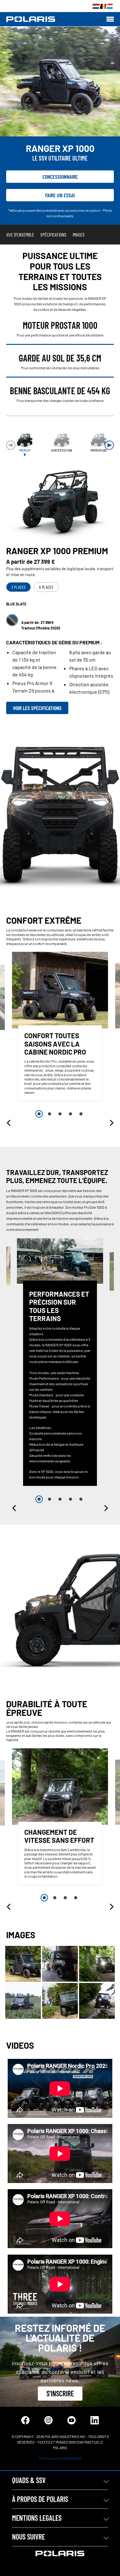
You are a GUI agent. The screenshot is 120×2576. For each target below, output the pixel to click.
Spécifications (53, 234)
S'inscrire (60, 2393)
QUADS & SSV (29, 2480)
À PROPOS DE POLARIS (40, 2499)
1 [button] (39, 1114)
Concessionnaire (60, 177)
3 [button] (60, 1114)
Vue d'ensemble (20, 234)
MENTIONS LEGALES (37, 2518)
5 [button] (81, 1114)
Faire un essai (60, 195)
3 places (18, 587)
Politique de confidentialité (60, 2458)
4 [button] (70, 1114)
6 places (46, 587)
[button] (109, 445)
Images (79, 234)
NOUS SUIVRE (28, 2537)
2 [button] (50, 1114)
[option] (60, 1028)
